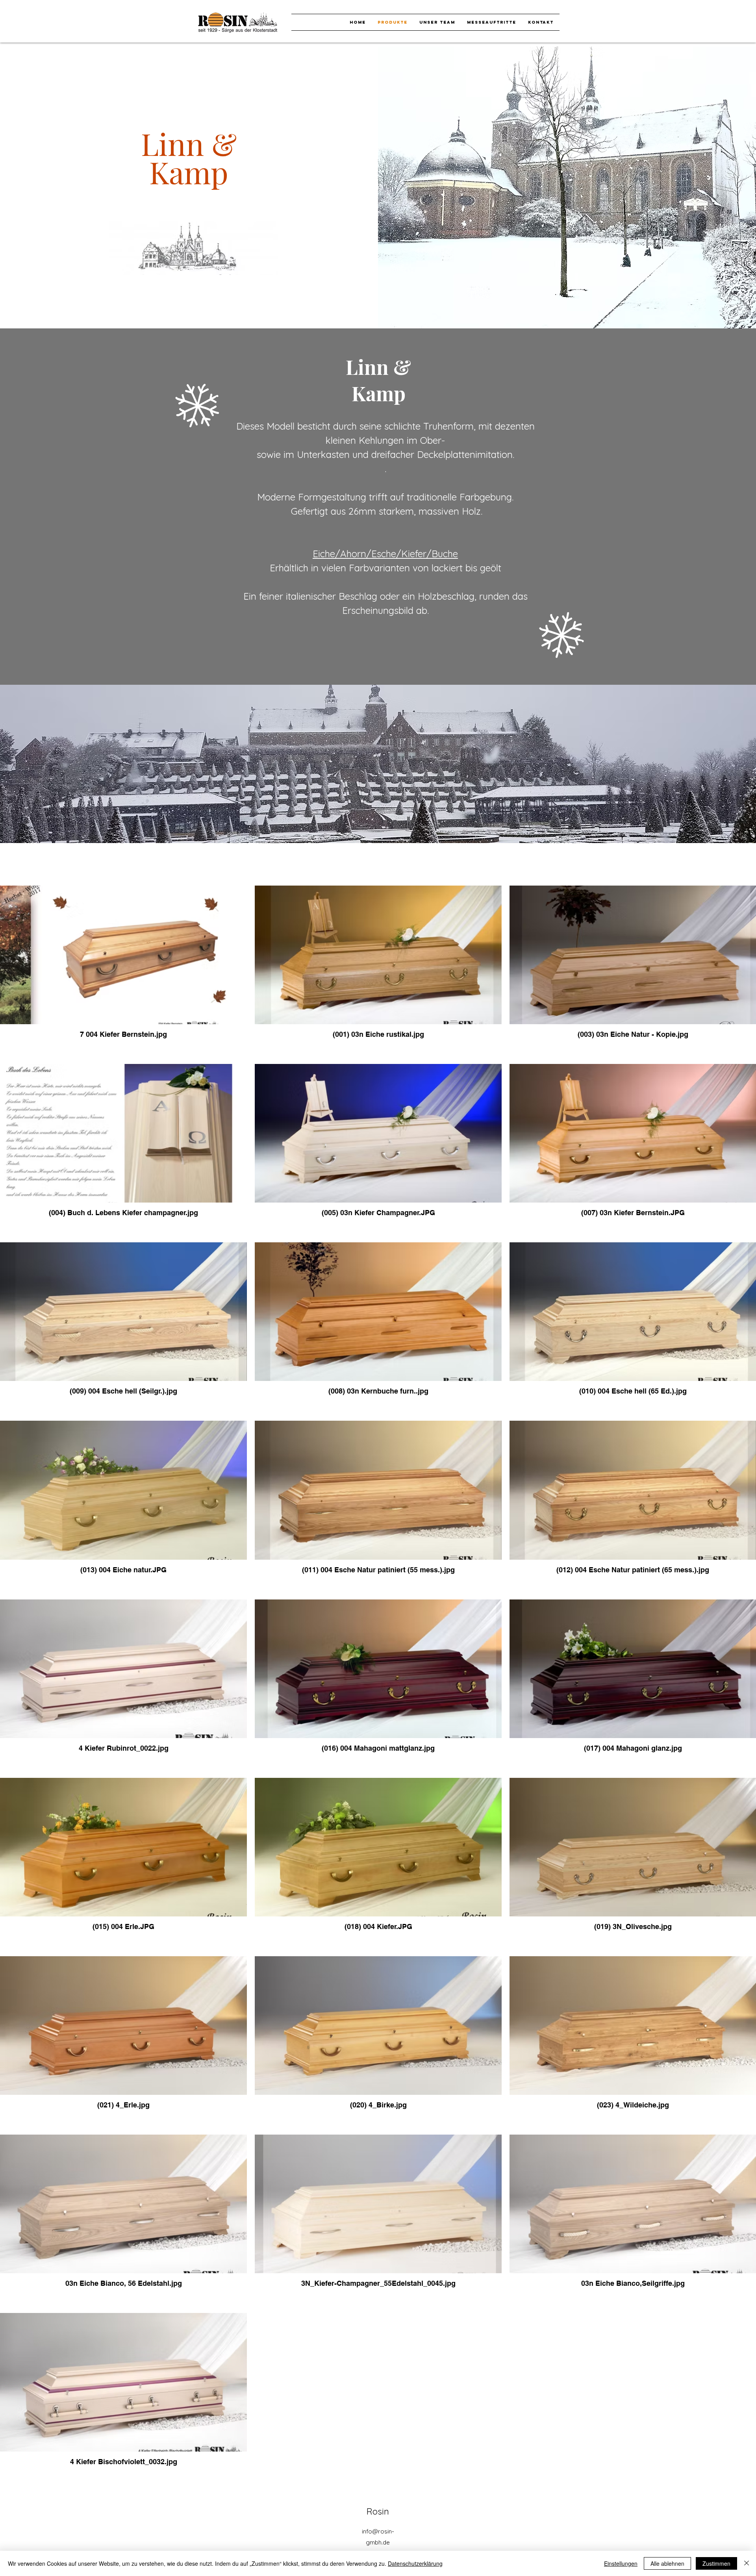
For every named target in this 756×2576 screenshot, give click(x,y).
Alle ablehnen (667, 2563)
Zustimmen (716, 2563)
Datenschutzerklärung (415, 2563)
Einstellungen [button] (621, 2563)
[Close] (747, 2563)
